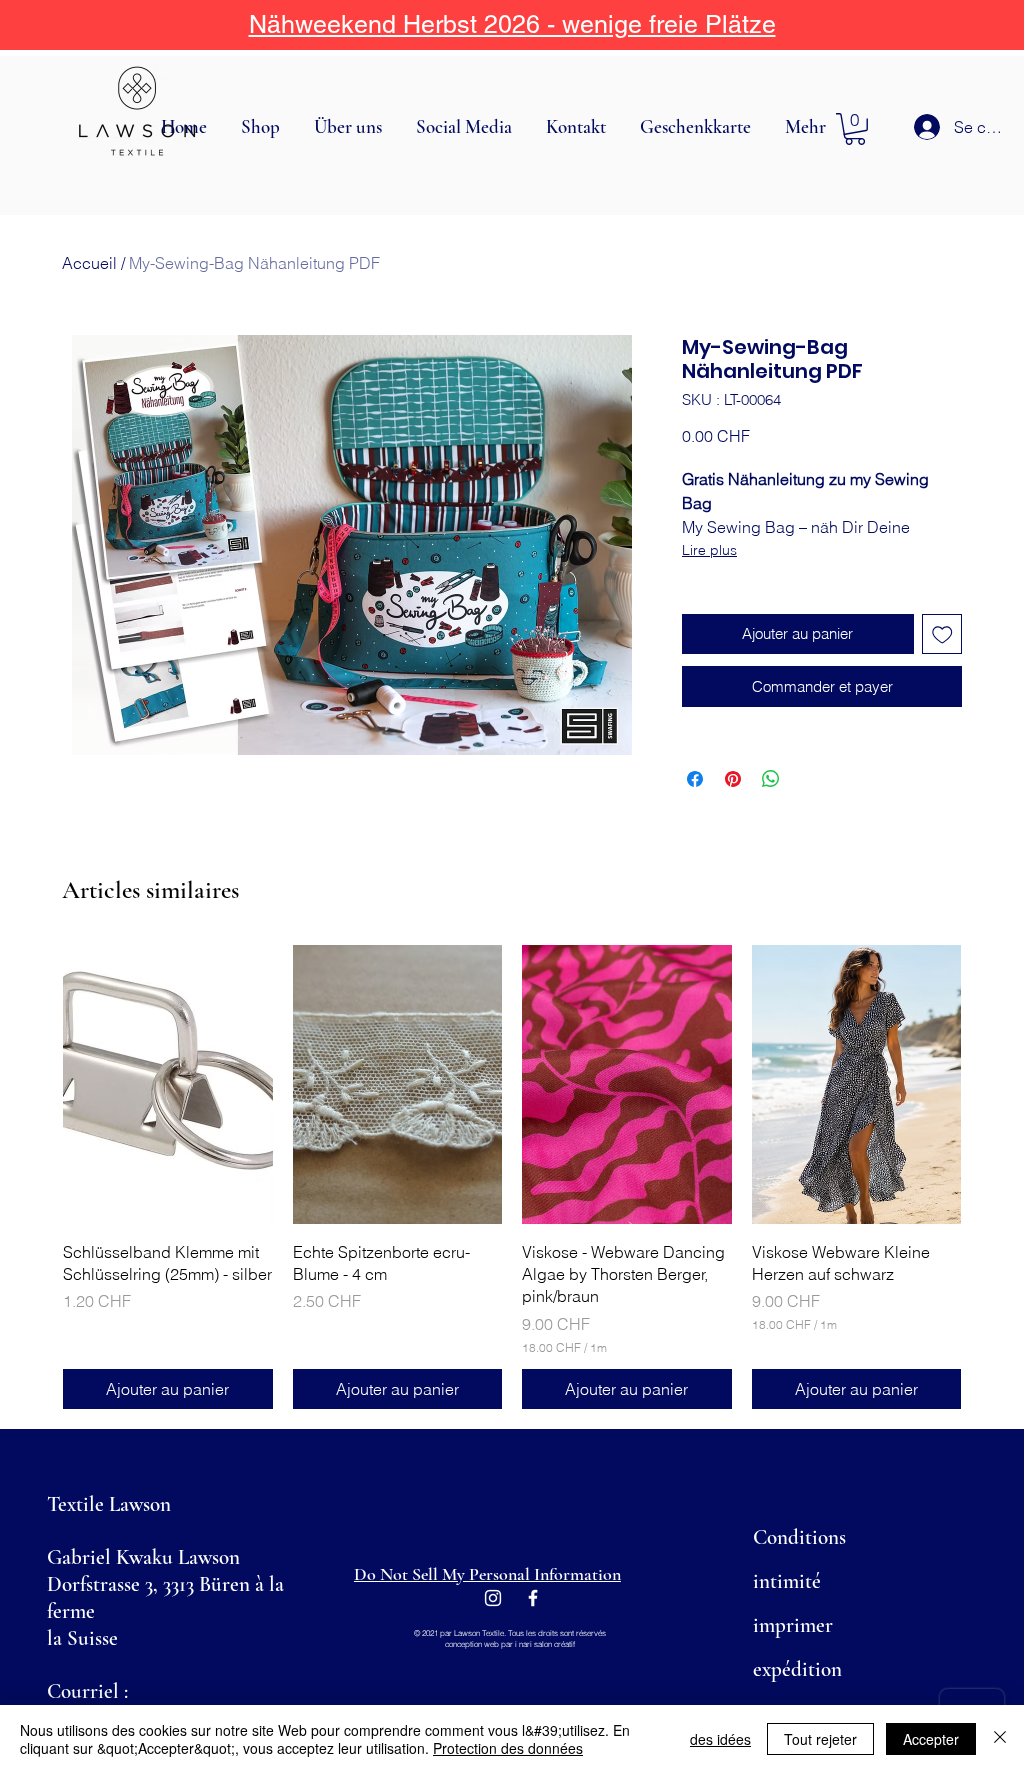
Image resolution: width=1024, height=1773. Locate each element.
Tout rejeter (820, 1739)
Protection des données (508, 1748)
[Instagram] (493, 1598)
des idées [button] (720, 1739)
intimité (787, 1581)
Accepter (931, 1739)
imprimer (793, 1625)
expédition (797, 1669)
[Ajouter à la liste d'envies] (942, 634)
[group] (512, 1176)
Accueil (89, 263)
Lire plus (709, 550)
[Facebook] (533, 1598)
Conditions (799, 1537)
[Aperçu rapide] (168, 1084)
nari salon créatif (547, 1644)
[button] (262, 127)
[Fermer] (1000, 1739)
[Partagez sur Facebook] (695, 779)
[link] (855, 129)
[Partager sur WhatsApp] (771, 779)
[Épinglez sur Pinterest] (733, 779)
